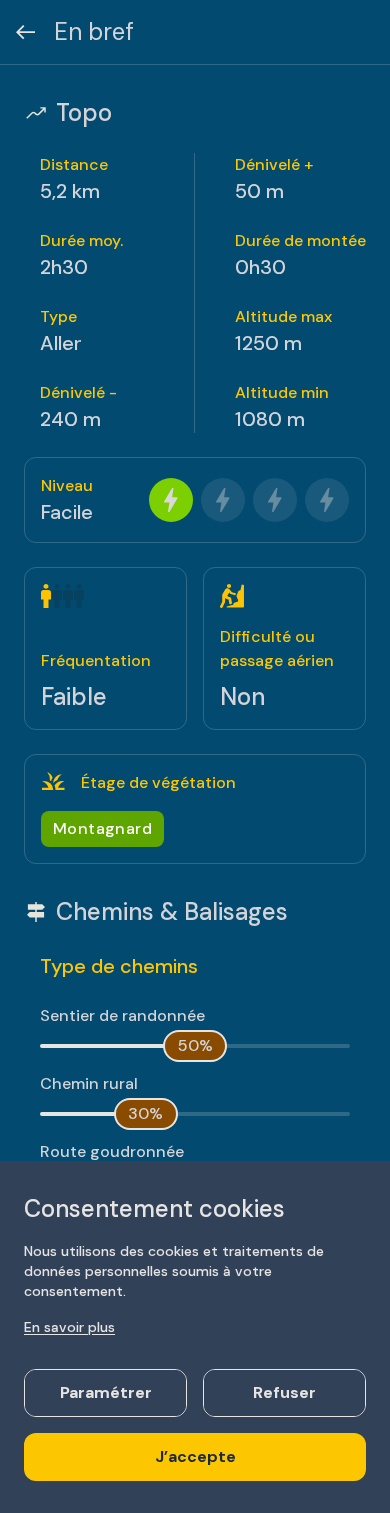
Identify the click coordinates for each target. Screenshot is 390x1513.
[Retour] (26, 32)
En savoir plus (69, 1327)
